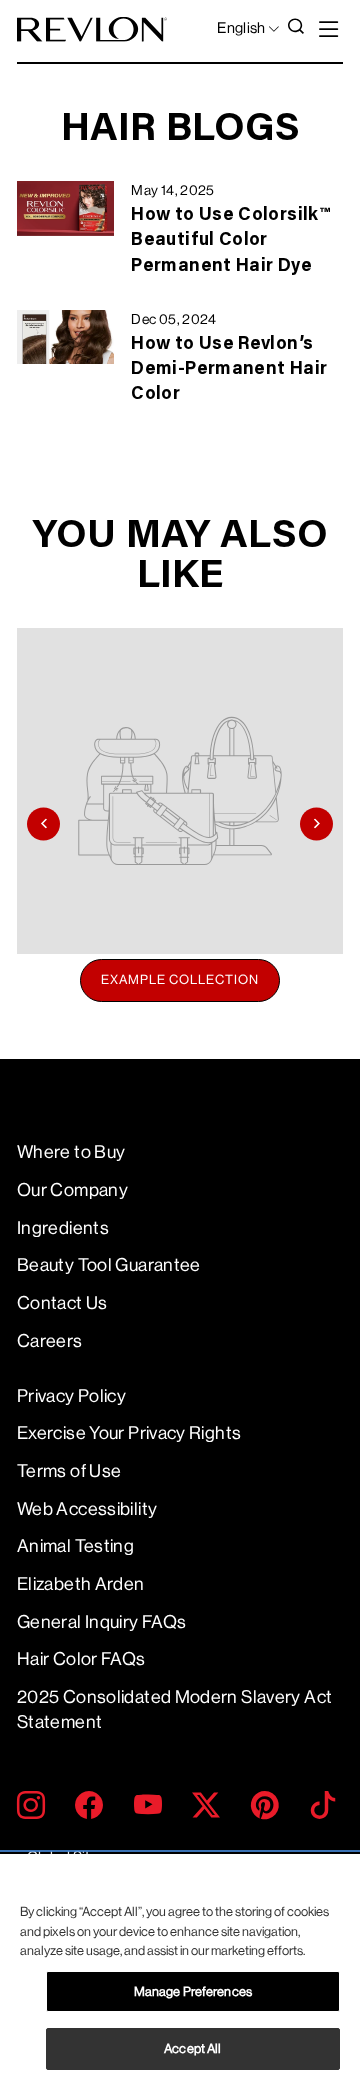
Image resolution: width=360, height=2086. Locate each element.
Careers (50, 1341)
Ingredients (63, 1228)
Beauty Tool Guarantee (109, 1265)
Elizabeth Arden (81, 1584)
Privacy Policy (71, 1396)
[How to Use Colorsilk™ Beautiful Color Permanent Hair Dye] (65, 208)
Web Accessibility (87, 1509)
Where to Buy (71, 1152)
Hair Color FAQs (81, 1659)
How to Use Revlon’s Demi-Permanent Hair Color (229, 370)
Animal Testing (75, 1546)
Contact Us (62, 1303)
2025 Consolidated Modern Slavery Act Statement (174, 1709)
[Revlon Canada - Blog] (92, 29)
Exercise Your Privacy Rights (129, 1433)
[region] (180, 1970)
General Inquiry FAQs (101, 1622)
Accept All (192, 2048)
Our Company (72, 1190)
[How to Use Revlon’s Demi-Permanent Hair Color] (65, 337)
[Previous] (43, 823)
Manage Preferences (193, 1991)
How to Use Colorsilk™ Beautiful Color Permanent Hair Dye (230, 241)
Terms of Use (69, 1471)
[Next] (316, 823)
